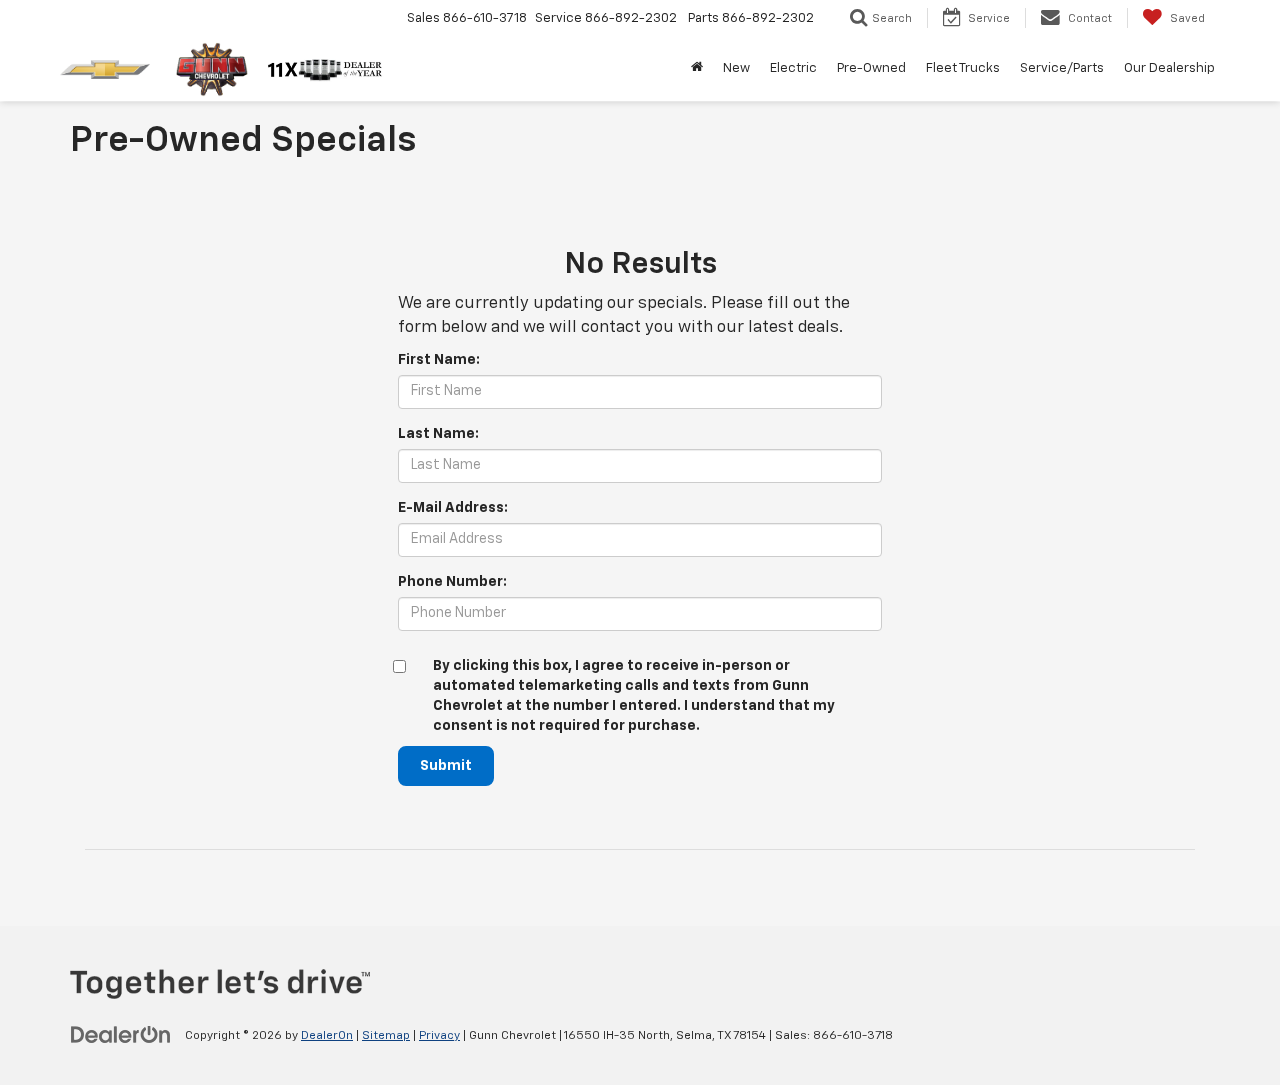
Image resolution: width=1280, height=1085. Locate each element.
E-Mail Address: (453, 508)
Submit (446, 766)
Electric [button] (793, 68)
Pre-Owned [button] (871, 68)
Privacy (439, 1036)
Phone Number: (452, 582)
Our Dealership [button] (1169, 68)
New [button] (736, 68)
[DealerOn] (121, 1035)
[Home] (697, 69)
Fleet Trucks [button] (963, 68)
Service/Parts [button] (1062, 68)
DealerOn (327, 1036)
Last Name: (438, 434)
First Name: (439, 360)
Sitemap (386, 1036)
